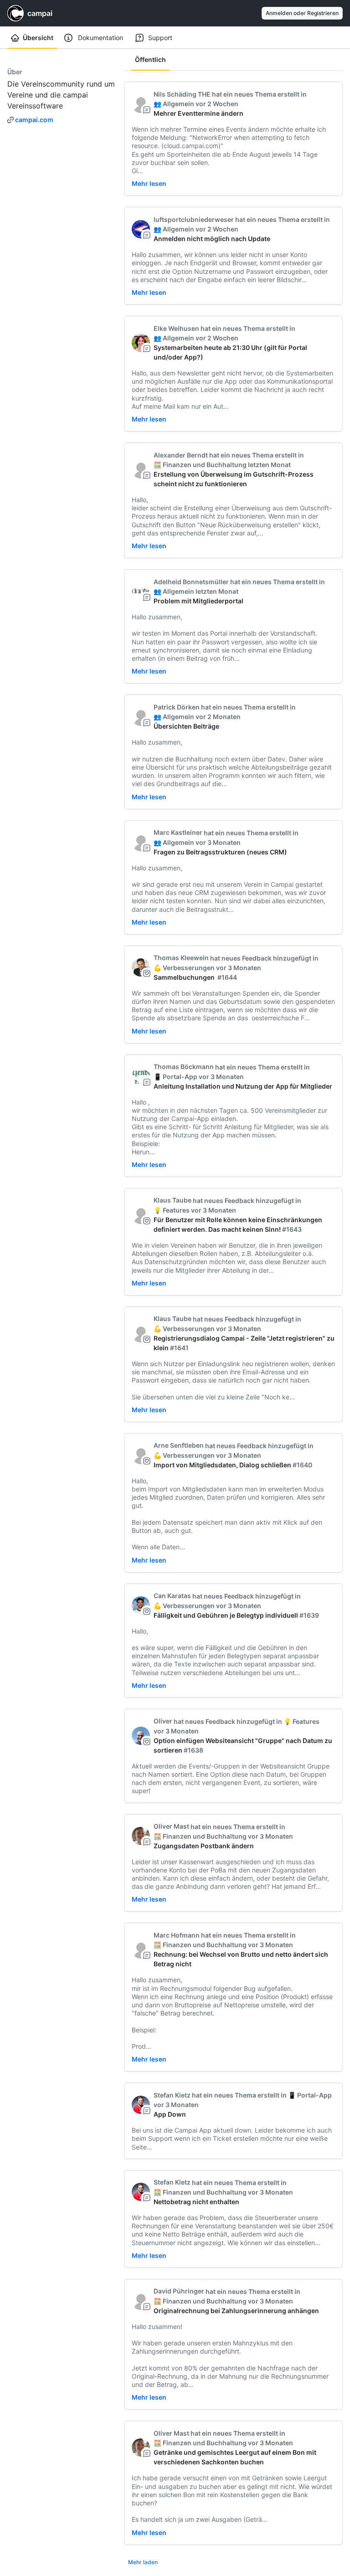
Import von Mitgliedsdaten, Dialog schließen (222, 1465)
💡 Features (172, 1210)
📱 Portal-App (175, 1077)
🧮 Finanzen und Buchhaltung (200, 465)
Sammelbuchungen (185, 977)
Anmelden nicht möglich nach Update (212, 239)
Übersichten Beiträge (186, 726)
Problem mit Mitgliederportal (198, 601)
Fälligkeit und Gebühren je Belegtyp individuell (226, 1615)
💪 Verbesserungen (184, 968)
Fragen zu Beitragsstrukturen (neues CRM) (220, 852)
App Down (170, 2114)
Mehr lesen (149, 183)
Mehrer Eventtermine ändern (198, 113)
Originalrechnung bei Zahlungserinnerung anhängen (236, 2311)
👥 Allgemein (174, 104)
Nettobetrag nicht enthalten (196, 2202)
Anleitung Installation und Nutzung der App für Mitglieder (243, 1086)
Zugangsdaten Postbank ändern (204, 1846)
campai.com (34, 120)
